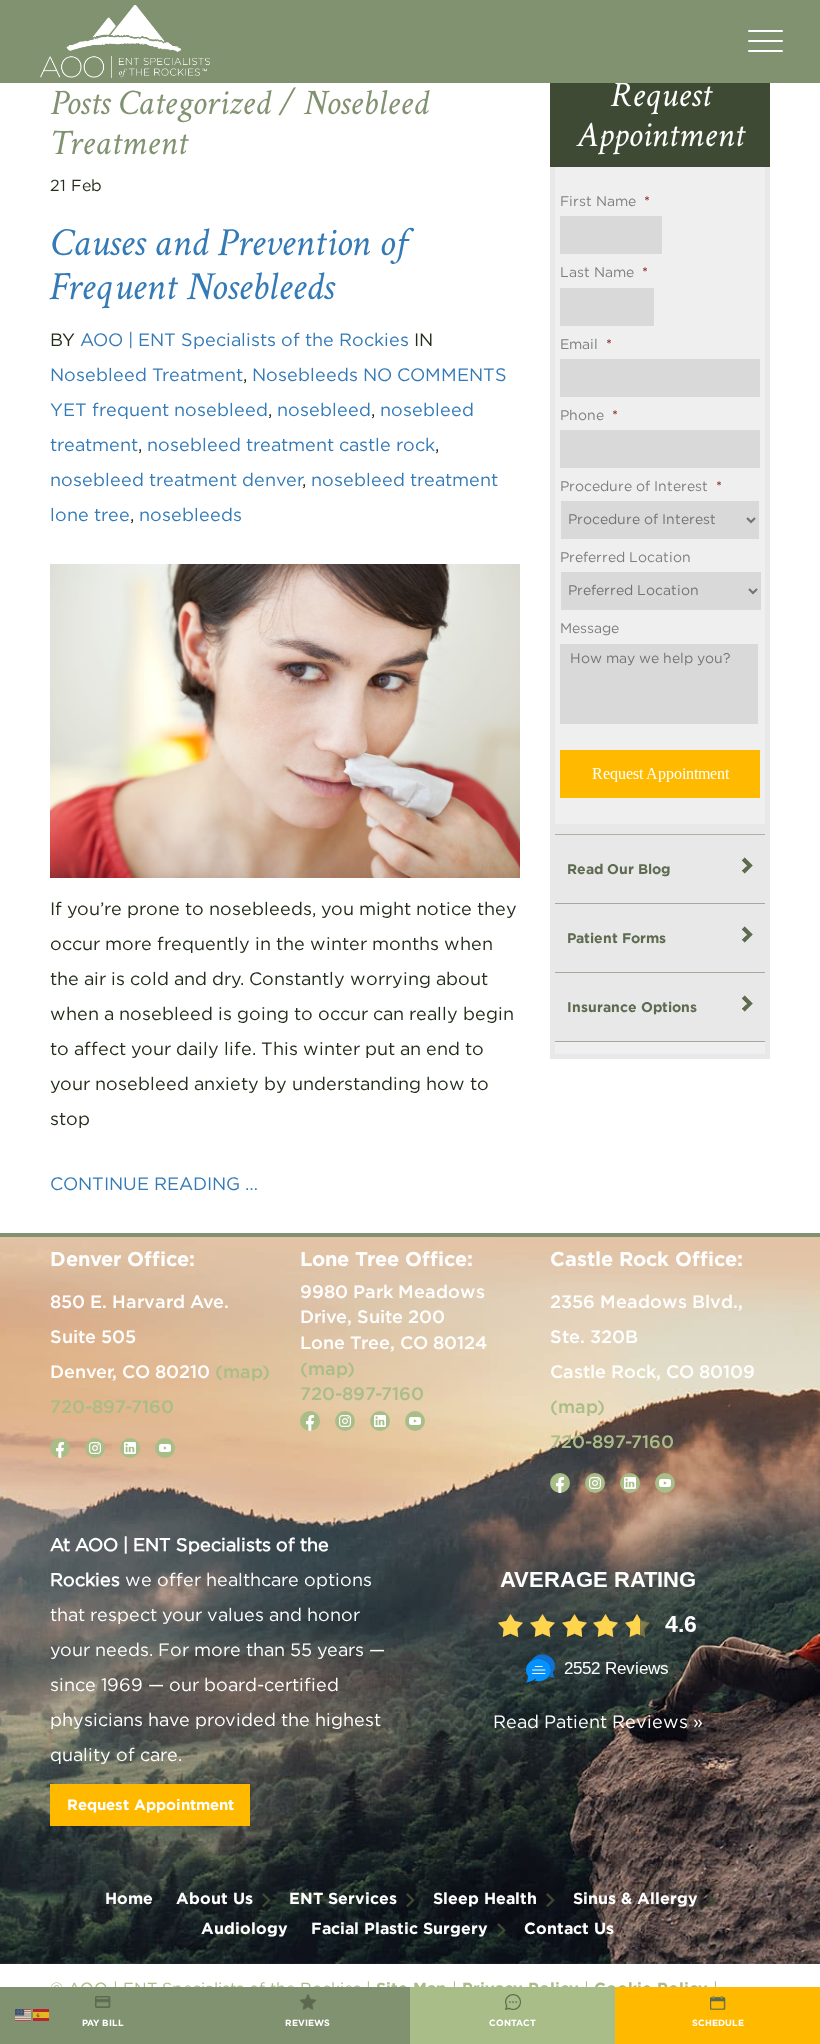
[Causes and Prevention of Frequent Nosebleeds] (285, 720)
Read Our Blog (618, 868)
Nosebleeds (305, 376)
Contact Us (569, 1928)
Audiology (244, 1928)
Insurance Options (632, 1006)
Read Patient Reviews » (598, 1723)
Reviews (307, 2023)
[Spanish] (42, 2014)
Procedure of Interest (641, 487)
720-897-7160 (112, 1406)
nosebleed (324, 411)
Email (586, 345)
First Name (605, 202)
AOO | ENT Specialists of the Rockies (244, 341)
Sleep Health (485, 1898)
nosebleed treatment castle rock (291, 446)
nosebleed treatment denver (176, 481)
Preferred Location (625, 558)
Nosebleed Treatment (146, 376)
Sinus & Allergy (635, 1898)
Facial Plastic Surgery (399, 1928)
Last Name (604, 273)
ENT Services (343, 1898)
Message (589, 629)
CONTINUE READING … (154, 1185)
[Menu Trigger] (765, 42)
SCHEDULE (718, 2023)
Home (129, 1898)
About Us (214, 1898)
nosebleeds (190, 516)
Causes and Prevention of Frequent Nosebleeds (228, 265)
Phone (589, 416)
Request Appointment (150, 1804)
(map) (242, 1371)
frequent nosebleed (180, 411)
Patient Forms (616, 937)
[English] (24, 2014)
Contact (512, 2023)
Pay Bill (103, 2023)
